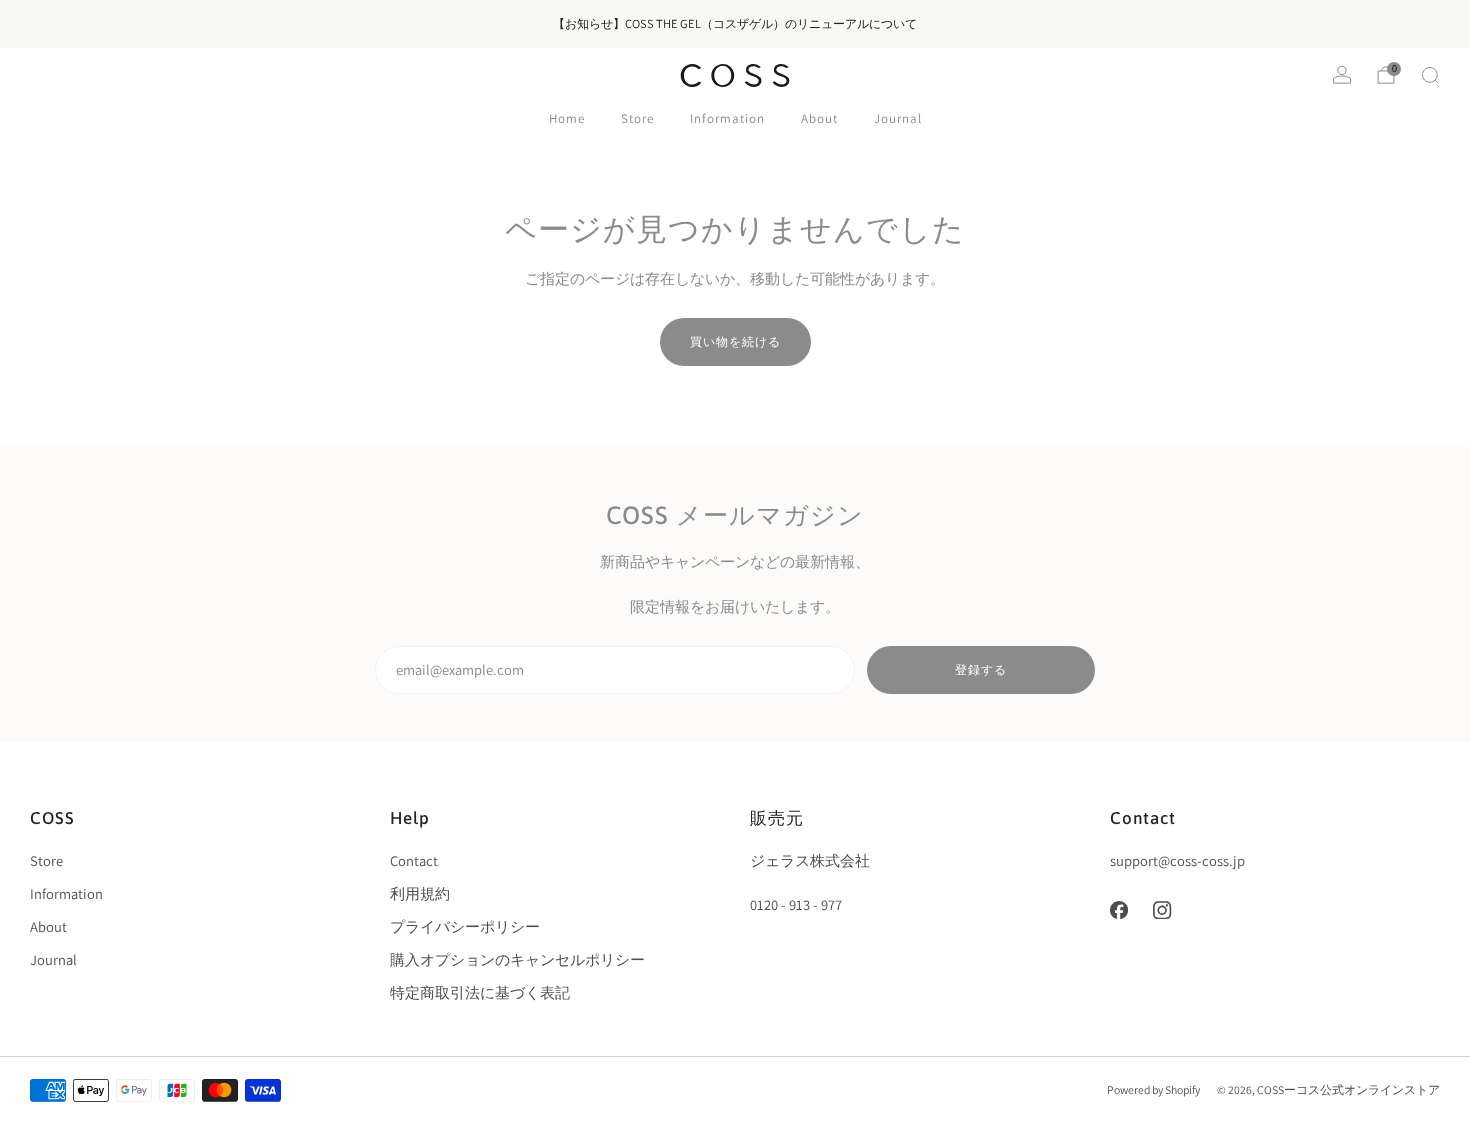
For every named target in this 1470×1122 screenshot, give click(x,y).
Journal (898, 118)
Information (727, 118)
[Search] (1430, 75)
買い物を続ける (735, 341)
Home (567, 118)
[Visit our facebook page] (1119, 910)
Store (637, 118)
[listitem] (735, 24)
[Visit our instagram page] (1163, 910)
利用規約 (420, 893)
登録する (981, 669)
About (819, 118)
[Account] (1342, 75)
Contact (414, 860)
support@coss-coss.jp (1177, 860)
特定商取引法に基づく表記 (480, 992)
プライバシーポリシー (465, 926)
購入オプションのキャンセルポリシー (517, 959)
